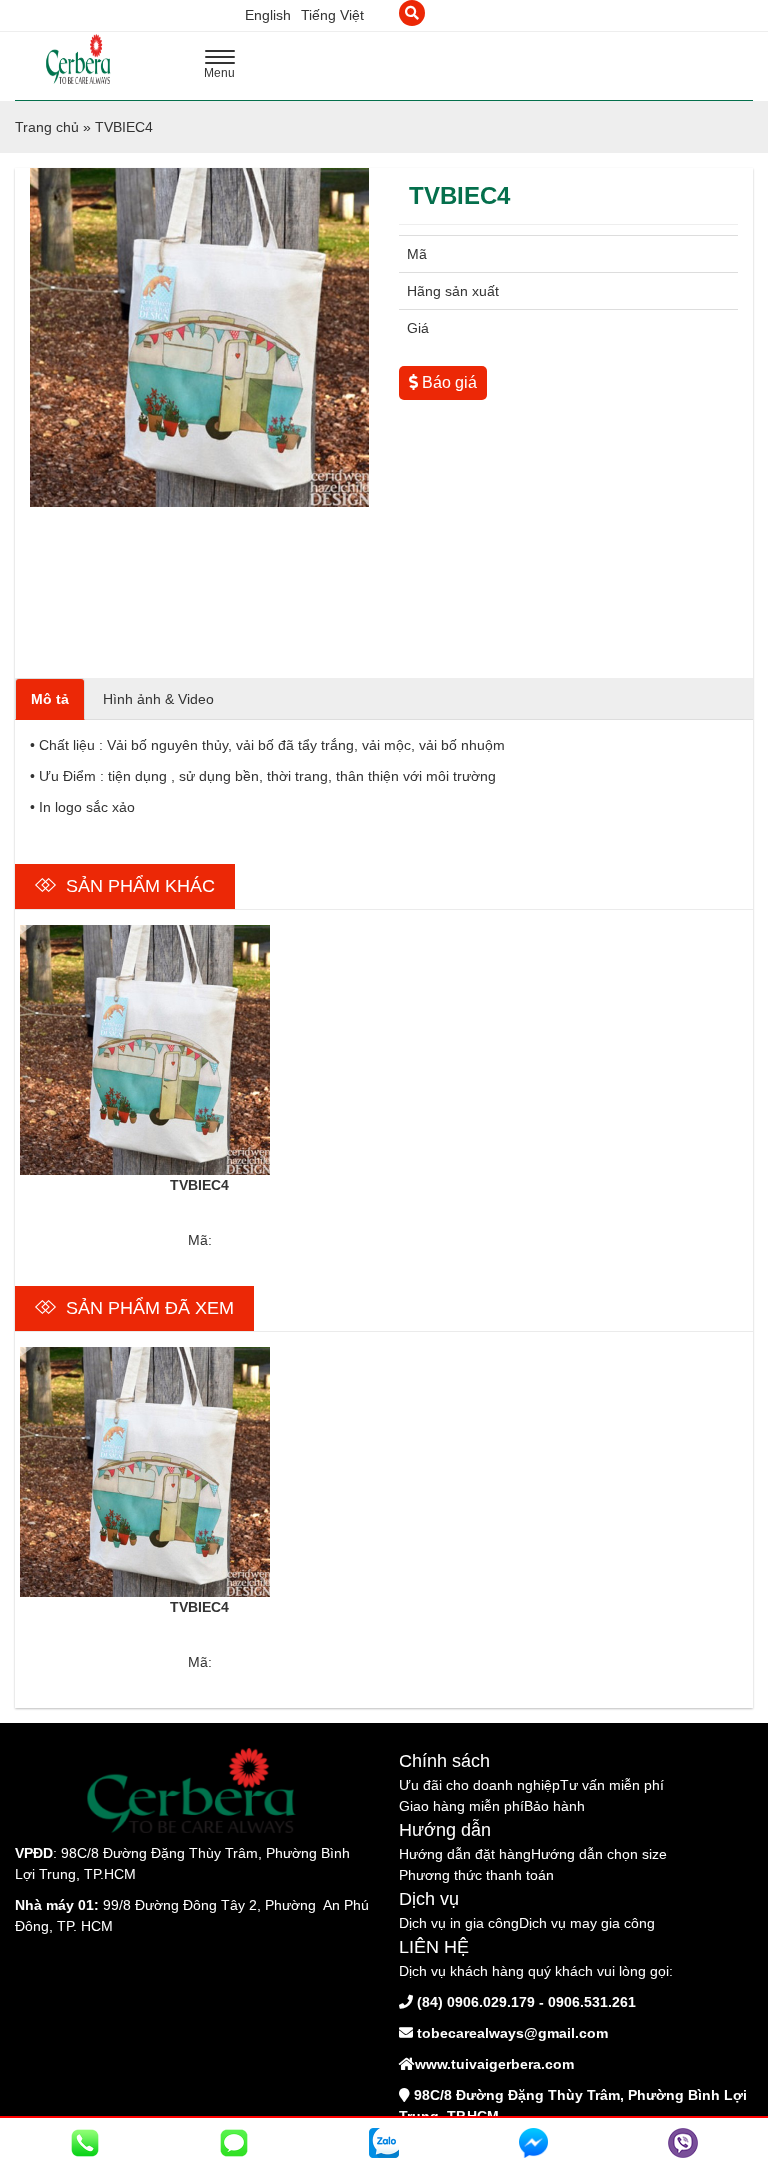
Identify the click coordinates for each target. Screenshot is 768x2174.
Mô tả (50, 699)
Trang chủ (47, 127)
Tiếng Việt (332, 15)
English (268, 15)
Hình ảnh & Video (158, 699)
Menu (225, 67)
